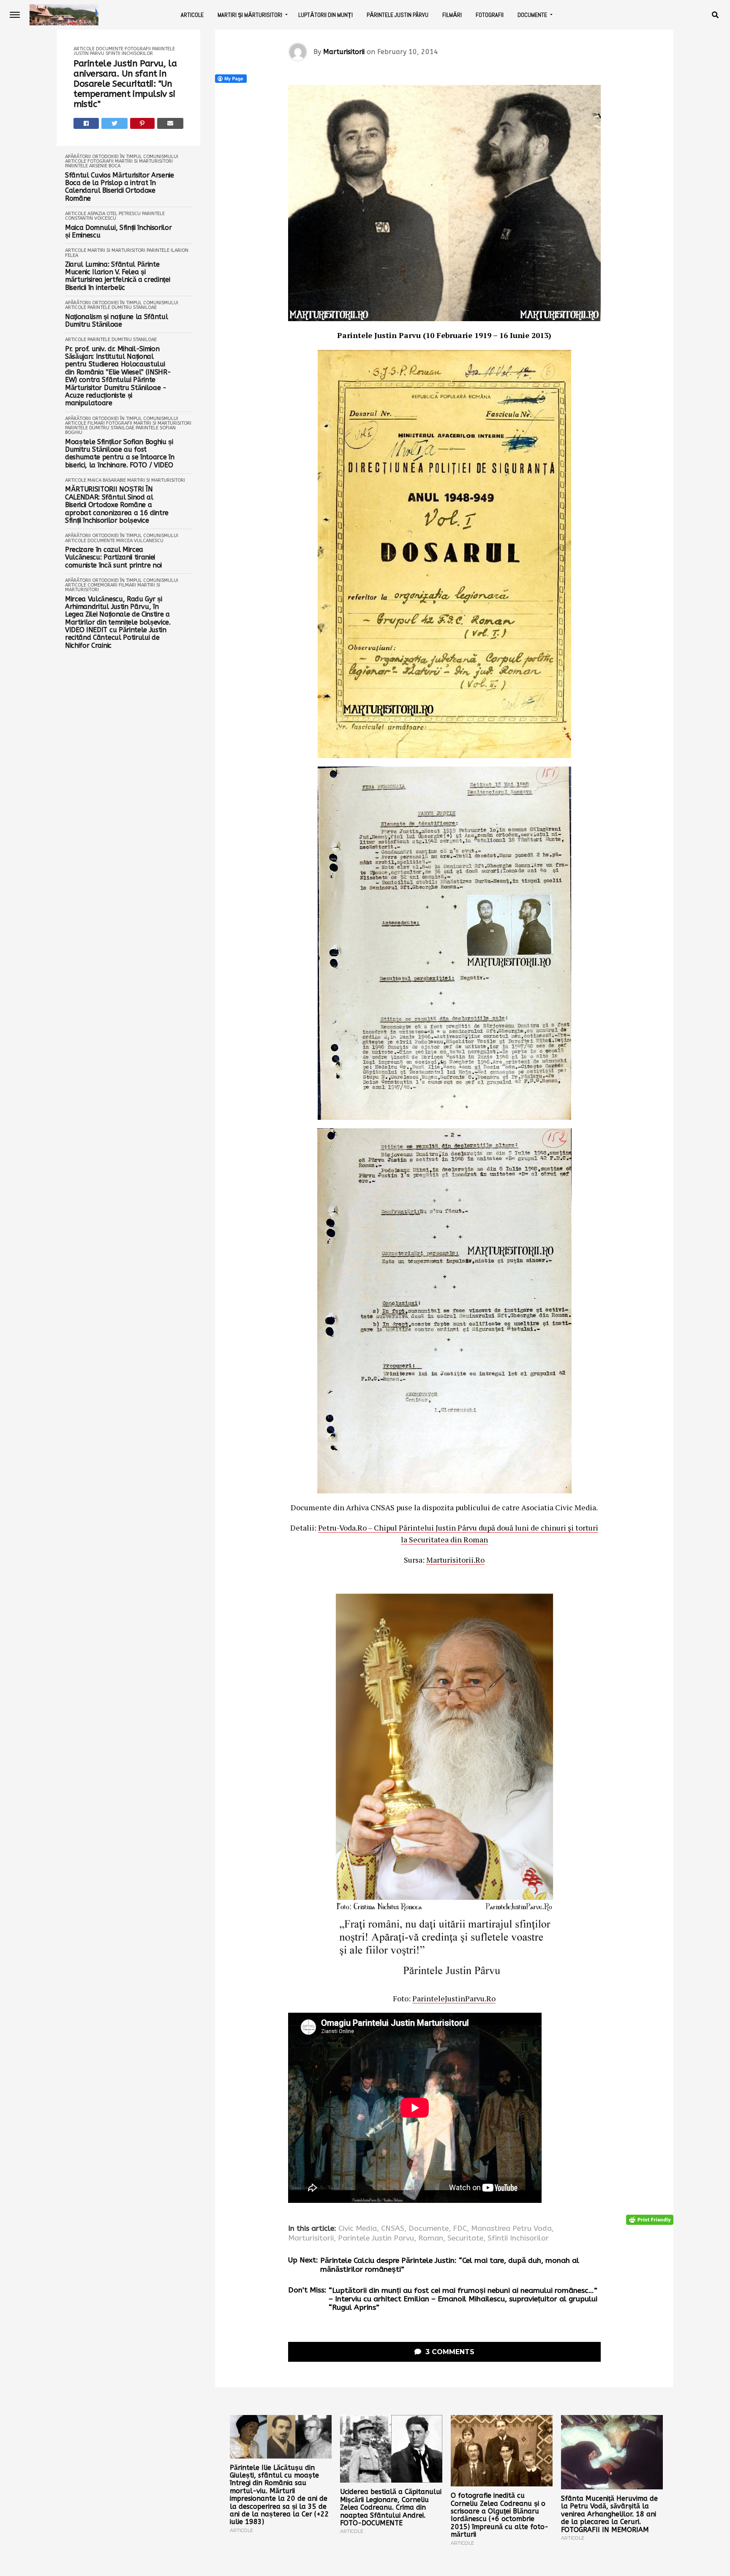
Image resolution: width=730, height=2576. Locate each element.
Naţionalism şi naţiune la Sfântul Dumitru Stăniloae (116, 321)
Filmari (96, 423)
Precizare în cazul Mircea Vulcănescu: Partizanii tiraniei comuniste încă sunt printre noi (113, 558)
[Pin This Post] (143, 123)
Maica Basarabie (107, 480)
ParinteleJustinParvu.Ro (454, 1998)
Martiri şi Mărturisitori (250, 15)
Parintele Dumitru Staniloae (122, 307)
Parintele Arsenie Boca (93, 166)
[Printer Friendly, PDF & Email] (650, 2220)
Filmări (452, 15)
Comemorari (102, 585)
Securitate (465, 2238)
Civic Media (358, 2229)
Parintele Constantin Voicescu (115, 216)
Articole (192, 15)
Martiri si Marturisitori (144, 161)
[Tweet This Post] (114, 123)
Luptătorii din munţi (326, 15)
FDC (460, 2229)
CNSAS (393, 2229)
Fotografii (490, 15)
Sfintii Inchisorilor (129, 53)
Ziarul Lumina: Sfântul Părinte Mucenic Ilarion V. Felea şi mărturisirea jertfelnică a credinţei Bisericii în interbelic (117, 276)
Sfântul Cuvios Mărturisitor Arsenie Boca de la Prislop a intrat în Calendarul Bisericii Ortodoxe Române (120, 187)
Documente (532, 15)
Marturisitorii (344, 52)
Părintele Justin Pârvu (398, 15)
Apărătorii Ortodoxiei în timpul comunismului (122, 157)
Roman (431, 2238)
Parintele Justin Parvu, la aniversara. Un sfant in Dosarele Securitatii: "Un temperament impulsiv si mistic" (125, 84)
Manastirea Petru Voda (511, 2229)
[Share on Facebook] (86, 123)
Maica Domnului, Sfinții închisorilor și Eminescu (118, 232)
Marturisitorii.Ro (455, 1560)
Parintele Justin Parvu (376, 2238)
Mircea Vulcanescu (140, 541)
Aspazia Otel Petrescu (114, 214)
